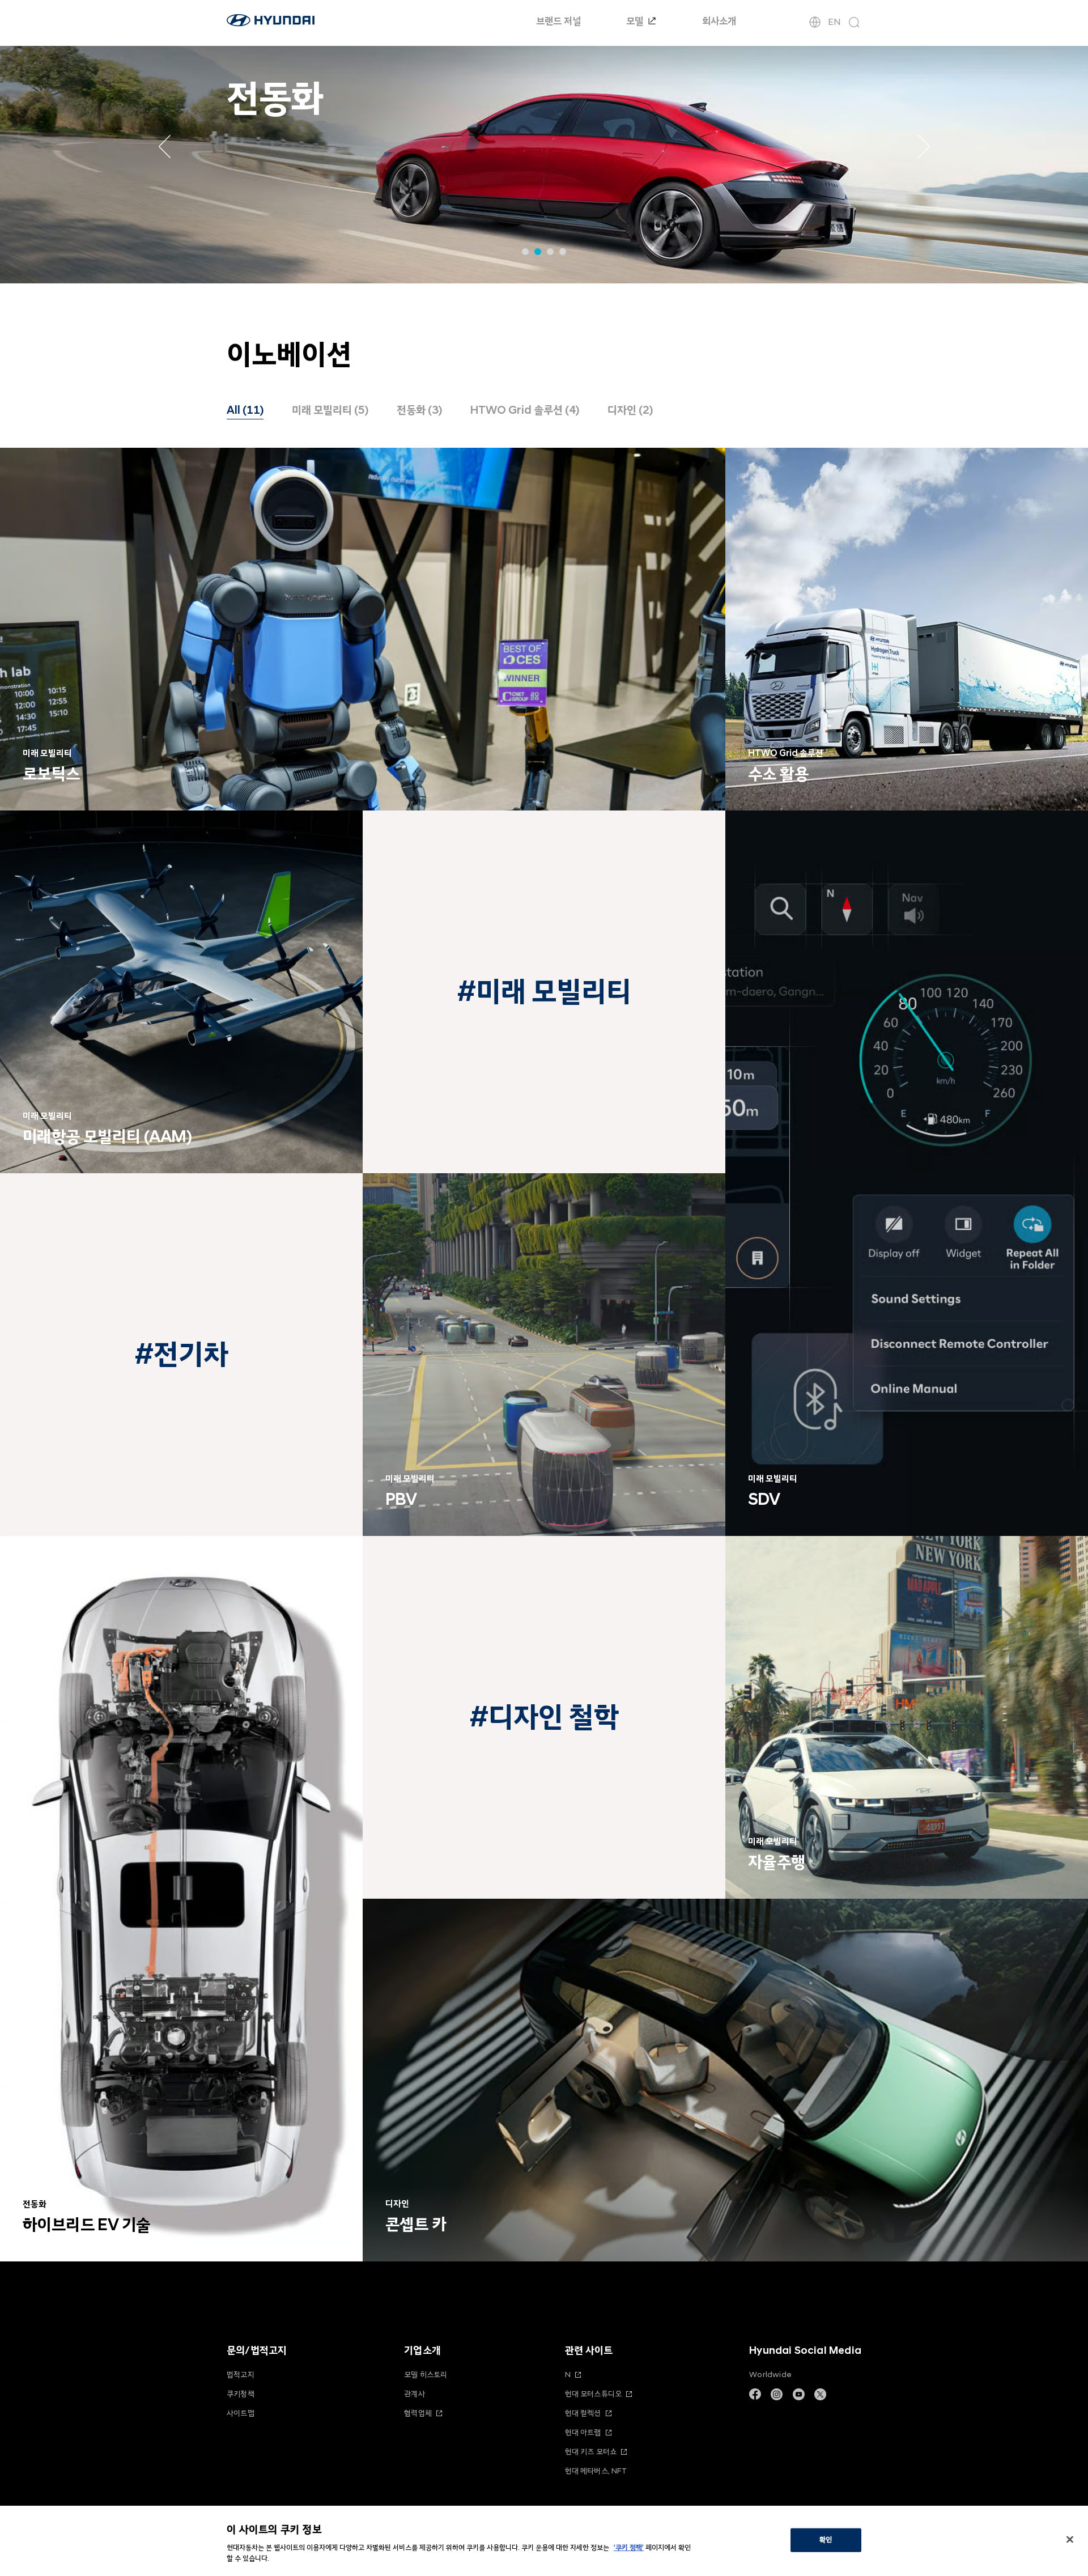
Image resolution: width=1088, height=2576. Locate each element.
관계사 (415, 2394)
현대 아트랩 (583, 2432)
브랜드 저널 (558, 21)
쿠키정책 (241, 2394)
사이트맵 (241, 2413)
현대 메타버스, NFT (596, 2471)
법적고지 (241, 2375)
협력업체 (418, 2413)
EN (834, 22)
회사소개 (719, 21)
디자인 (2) (630, 410)
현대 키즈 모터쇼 (591, 2452)
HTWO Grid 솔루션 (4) (525, 410)
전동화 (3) (419, 410)
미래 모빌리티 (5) (330, 410)
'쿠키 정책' (629, 2548)
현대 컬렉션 (583, 2413)
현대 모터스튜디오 (594, 2394)
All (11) (245, 410)
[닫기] (1070, 2540)
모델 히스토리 (426, 2375)
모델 (636, 21)
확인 (826, 2540)
